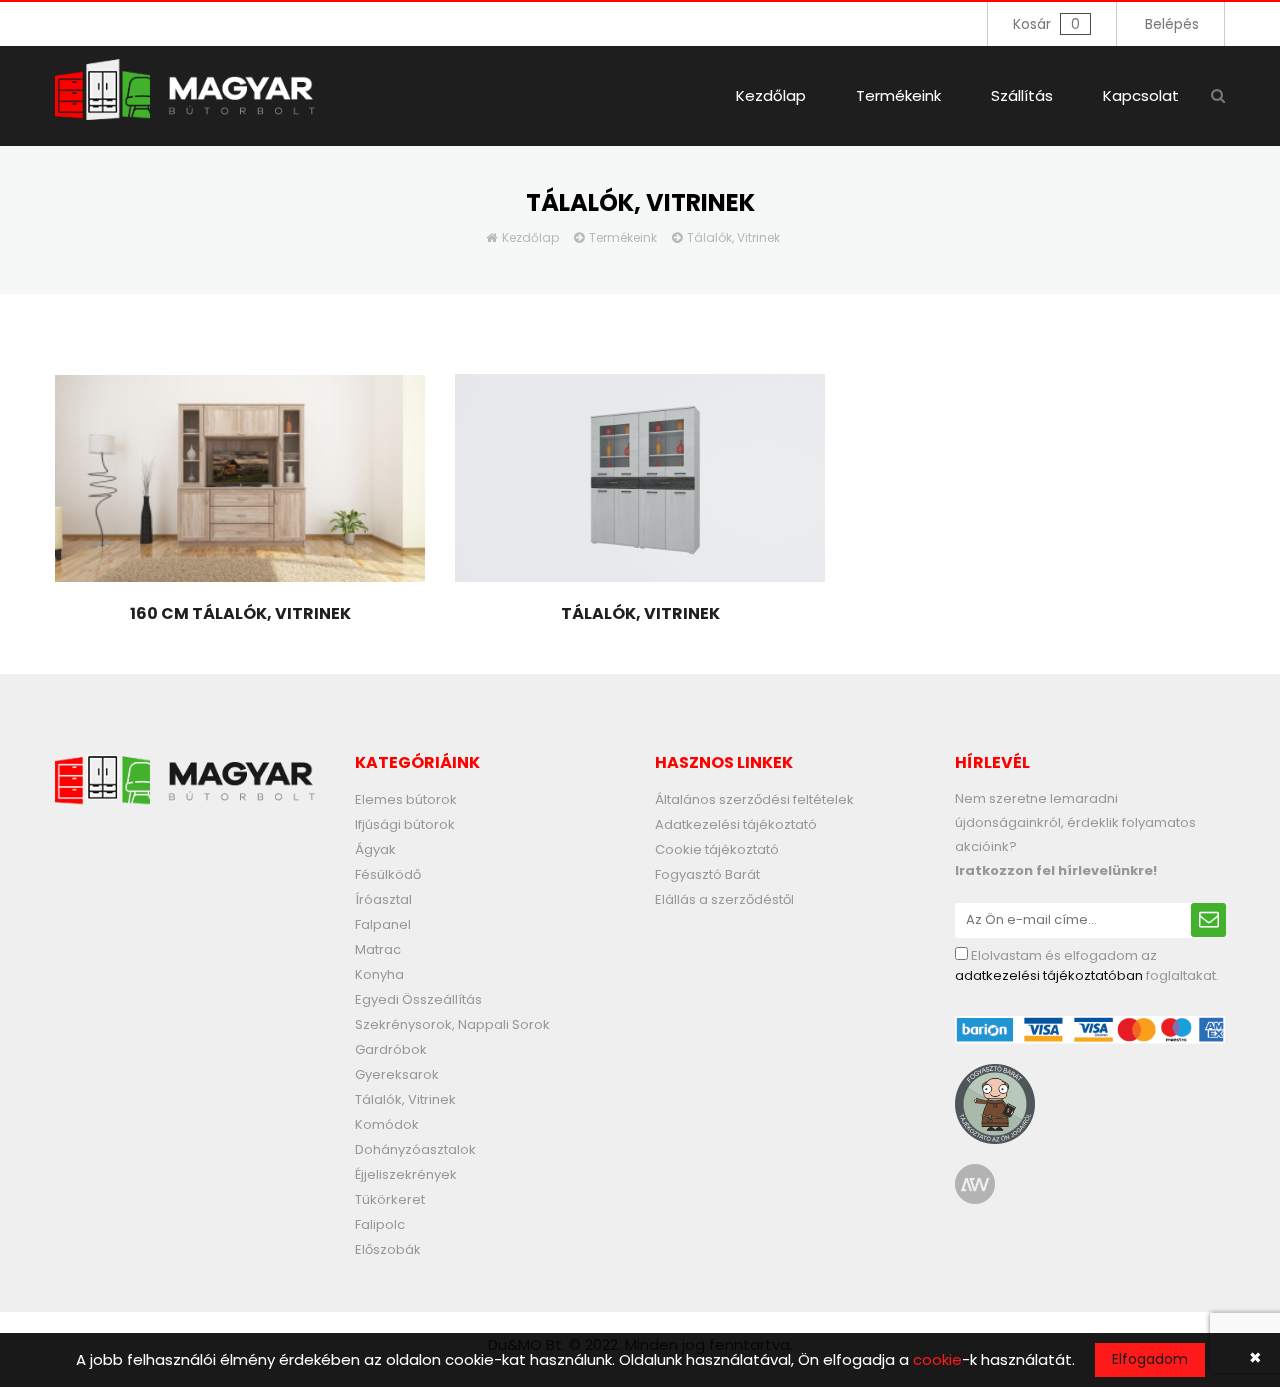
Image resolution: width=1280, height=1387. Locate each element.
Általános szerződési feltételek (754, 799)
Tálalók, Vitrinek (733, 237)
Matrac (378, 949)
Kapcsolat (1141, 95)
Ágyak (375, 849)
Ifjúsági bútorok (405, 824)
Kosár (1046, 24)
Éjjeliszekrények (406, 1174)
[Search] (1218, 95)
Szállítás (1022, 95)
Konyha (379, 974)
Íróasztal (383, 899)
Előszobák (388, 1249)
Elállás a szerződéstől (724, 899)
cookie (937, 1359)
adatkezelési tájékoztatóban (1049, 975)
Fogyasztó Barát (707, 874)
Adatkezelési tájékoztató (736, 824)
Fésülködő (388, 874)
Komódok (387, 1124)
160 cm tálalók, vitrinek (240, 613)
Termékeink (898, 95)
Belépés (1172, 24)
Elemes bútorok (406, 799)
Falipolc (380, 1224)
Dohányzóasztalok (415, 1149)
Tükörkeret (390, 1199)
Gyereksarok (397, 1074)
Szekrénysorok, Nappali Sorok (452, 1024)
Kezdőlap (771, 95)
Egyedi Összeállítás (418, 999)
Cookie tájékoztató (717, 849)
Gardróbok (391, 1049)
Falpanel (383, 924)
